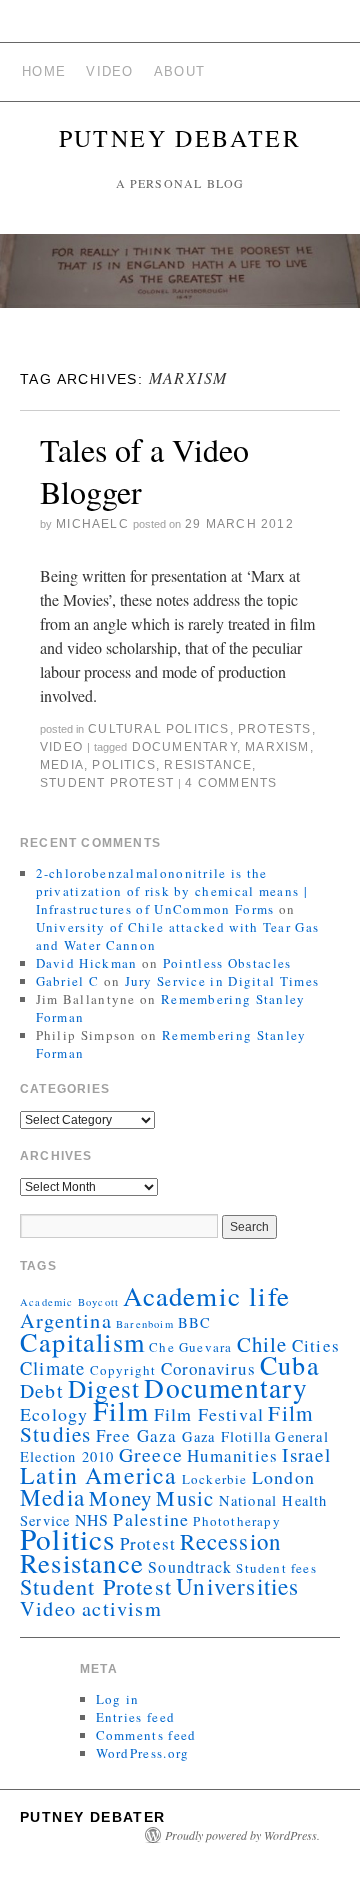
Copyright (123, 1370)
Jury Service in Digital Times (222, 981)
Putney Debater (180, 138)
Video (110, 71)
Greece (151, 1454)
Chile (262, 1344)
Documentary (184, 747)
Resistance (208, 765)
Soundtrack (190, 1566)
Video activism (91, 1608)
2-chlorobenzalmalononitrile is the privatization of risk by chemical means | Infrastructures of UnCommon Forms (172, 891)
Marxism (277, 747)
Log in (118, 1699)
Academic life (206, 1296)
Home (44, 71)
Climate (52, 1367)
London (283, 1477)
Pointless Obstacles (227, 963)
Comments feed (146, 1735)
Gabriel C (68, 981)
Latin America (99, 1475)
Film (121, 1410)
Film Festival (209, 1414)
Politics (124, 765)
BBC (195, 1322)
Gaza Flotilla (227, 1436)
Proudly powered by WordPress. (242, 1835)
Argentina (66, 1320)
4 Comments (231, 783)
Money (120, 1498)
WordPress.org (143, 1753)
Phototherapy (236, 1521)
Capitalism (82, 1341)
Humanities (232, 1455)
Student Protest (107, 783)
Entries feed (136, 1717)
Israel (306, 1454)
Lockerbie (215, 1479)
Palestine (151, 1519)
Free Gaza (137, 1435)
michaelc (92, 524)
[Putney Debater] (180, 279)
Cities (316, 1345)
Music (185, 1498)
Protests (275, 729)
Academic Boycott (69, 1302)
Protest (148, 1543)
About (180, 71)
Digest (104, 1388)
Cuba (290, 1364)
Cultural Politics (158, 729)
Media (62, 765)
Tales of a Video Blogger (144, 470)
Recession (230, 1541)
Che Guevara (190, 1347)
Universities (237, 1586)
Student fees (276, 1568)
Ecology (54, 1414)
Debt (42, 1390)
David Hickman (87, 963)
